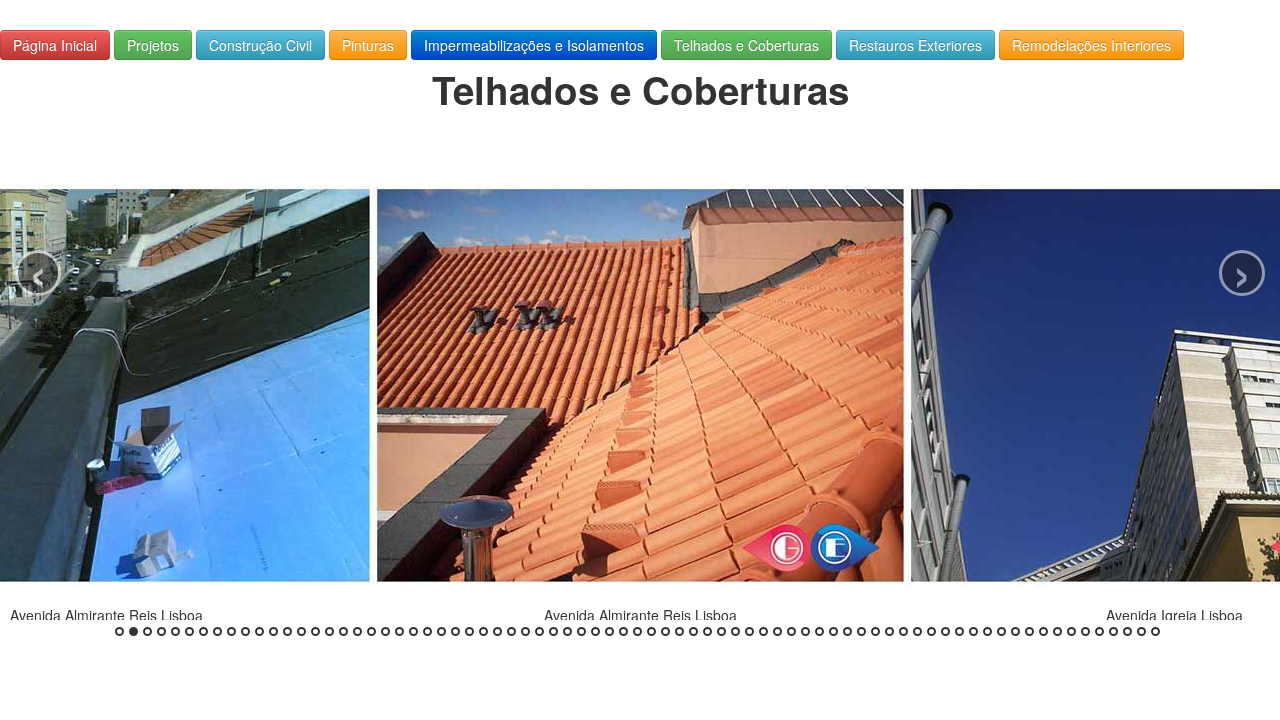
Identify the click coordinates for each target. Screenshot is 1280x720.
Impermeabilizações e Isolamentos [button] (534, 45)
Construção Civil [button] (260, 45)
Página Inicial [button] (55, 45)
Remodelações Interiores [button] (1091, 45)
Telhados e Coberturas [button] (746, 45)
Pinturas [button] (368, 45)
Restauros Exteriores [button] (915, 45)
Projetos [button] (153, 45)
